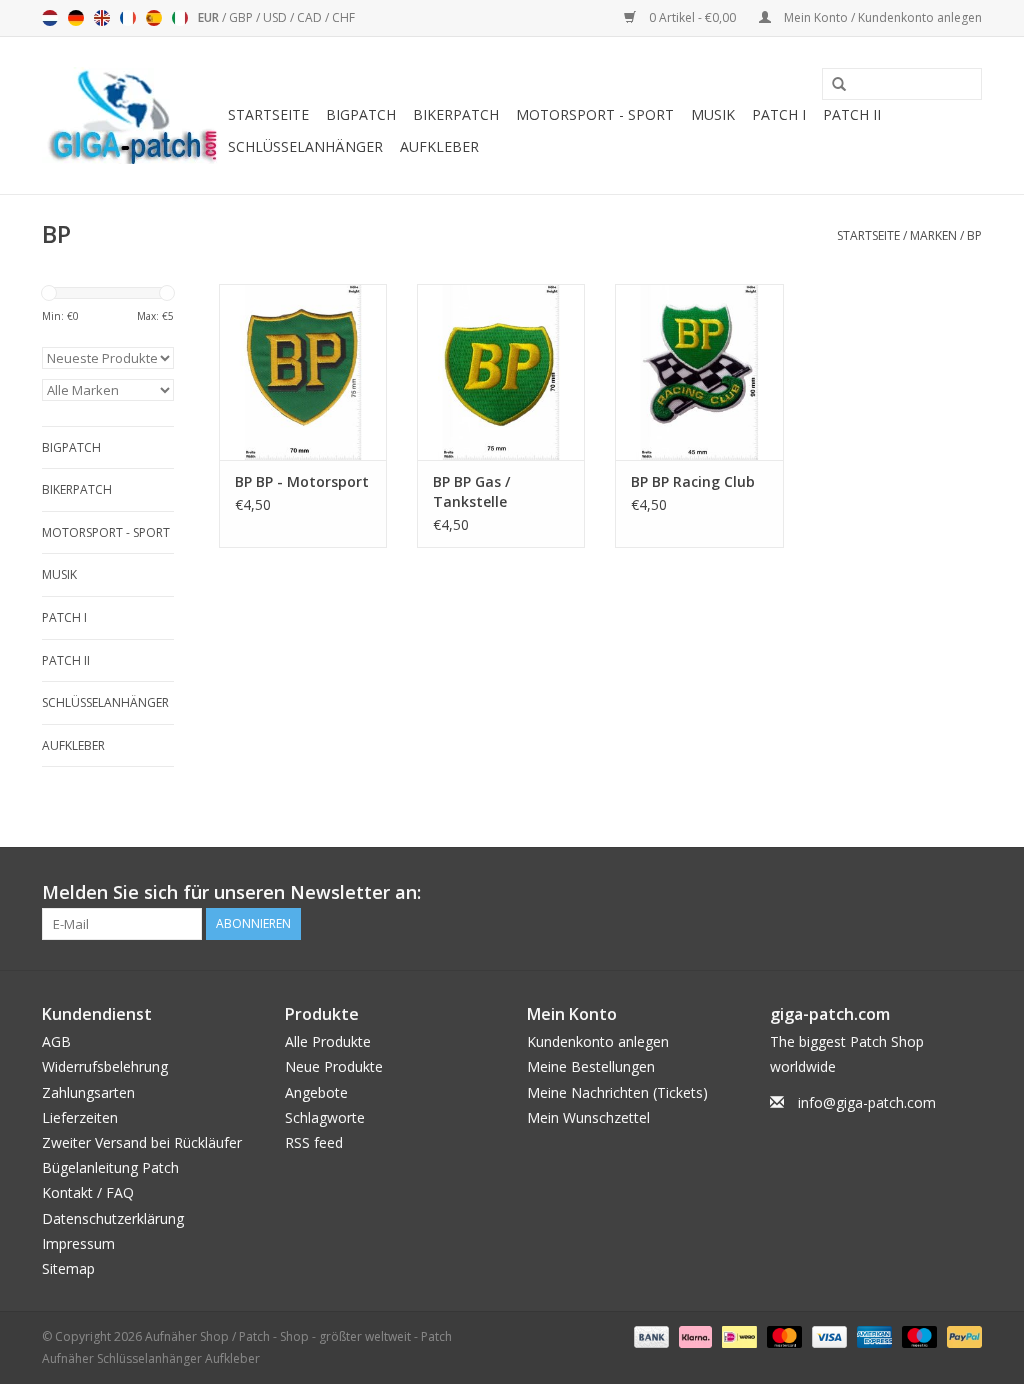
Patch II (852, 114)
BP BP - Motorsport (302, 481)
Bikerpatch (456, 114)
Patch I (779, 114)
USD (276, 17)
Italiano (180, 18)
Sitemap (68, 1268)
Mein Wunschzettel (588, 1117)
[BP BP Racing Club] (699, 372)
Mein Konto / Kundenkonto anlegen (881, 17)
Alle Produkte (328, 1041)
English (102, 18)
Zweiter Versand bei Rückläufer (142, 1142)
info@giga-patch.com (867, 1102)
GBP (242, 17)
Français (128, 18)
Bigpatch (361, 114)
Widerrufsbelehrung (105, 1066)
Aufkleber (439, 146)
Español (154, 18)
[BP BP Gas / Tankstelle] (501, 372)
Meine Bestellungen (591, 1066)
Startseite (268, 114)
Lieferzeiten (80, 1117)
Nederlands (50, 18)
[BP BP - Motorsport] (303, 372)
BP (974, 235)
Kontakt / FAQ (88, 1192)
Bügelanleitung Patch (110, 1167)
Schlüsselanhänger (305, 146)
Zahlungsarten (88, 1092)
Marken (933, 235)
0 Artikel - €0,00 (692, 17)
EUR (210, 17)
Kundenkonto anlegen (598, 1041)
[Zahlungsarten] (649, 1335)
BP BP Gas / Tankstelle (471, 491)
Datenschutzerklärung (113, 1218)
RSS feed (314, 1142)
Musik (713, 114)
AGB (56, 1041)
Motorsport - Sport (595, 114)
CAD (311, 17)
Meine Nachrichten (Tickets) (617, 1092)
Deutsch (76, 18)
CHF (343, 17)
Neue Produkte (334, 1066)
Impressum (78, 1243)
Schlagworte (325, 1117)
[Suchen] (832, 85)
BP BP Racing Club (693, 481)
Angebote (316, 1092)
